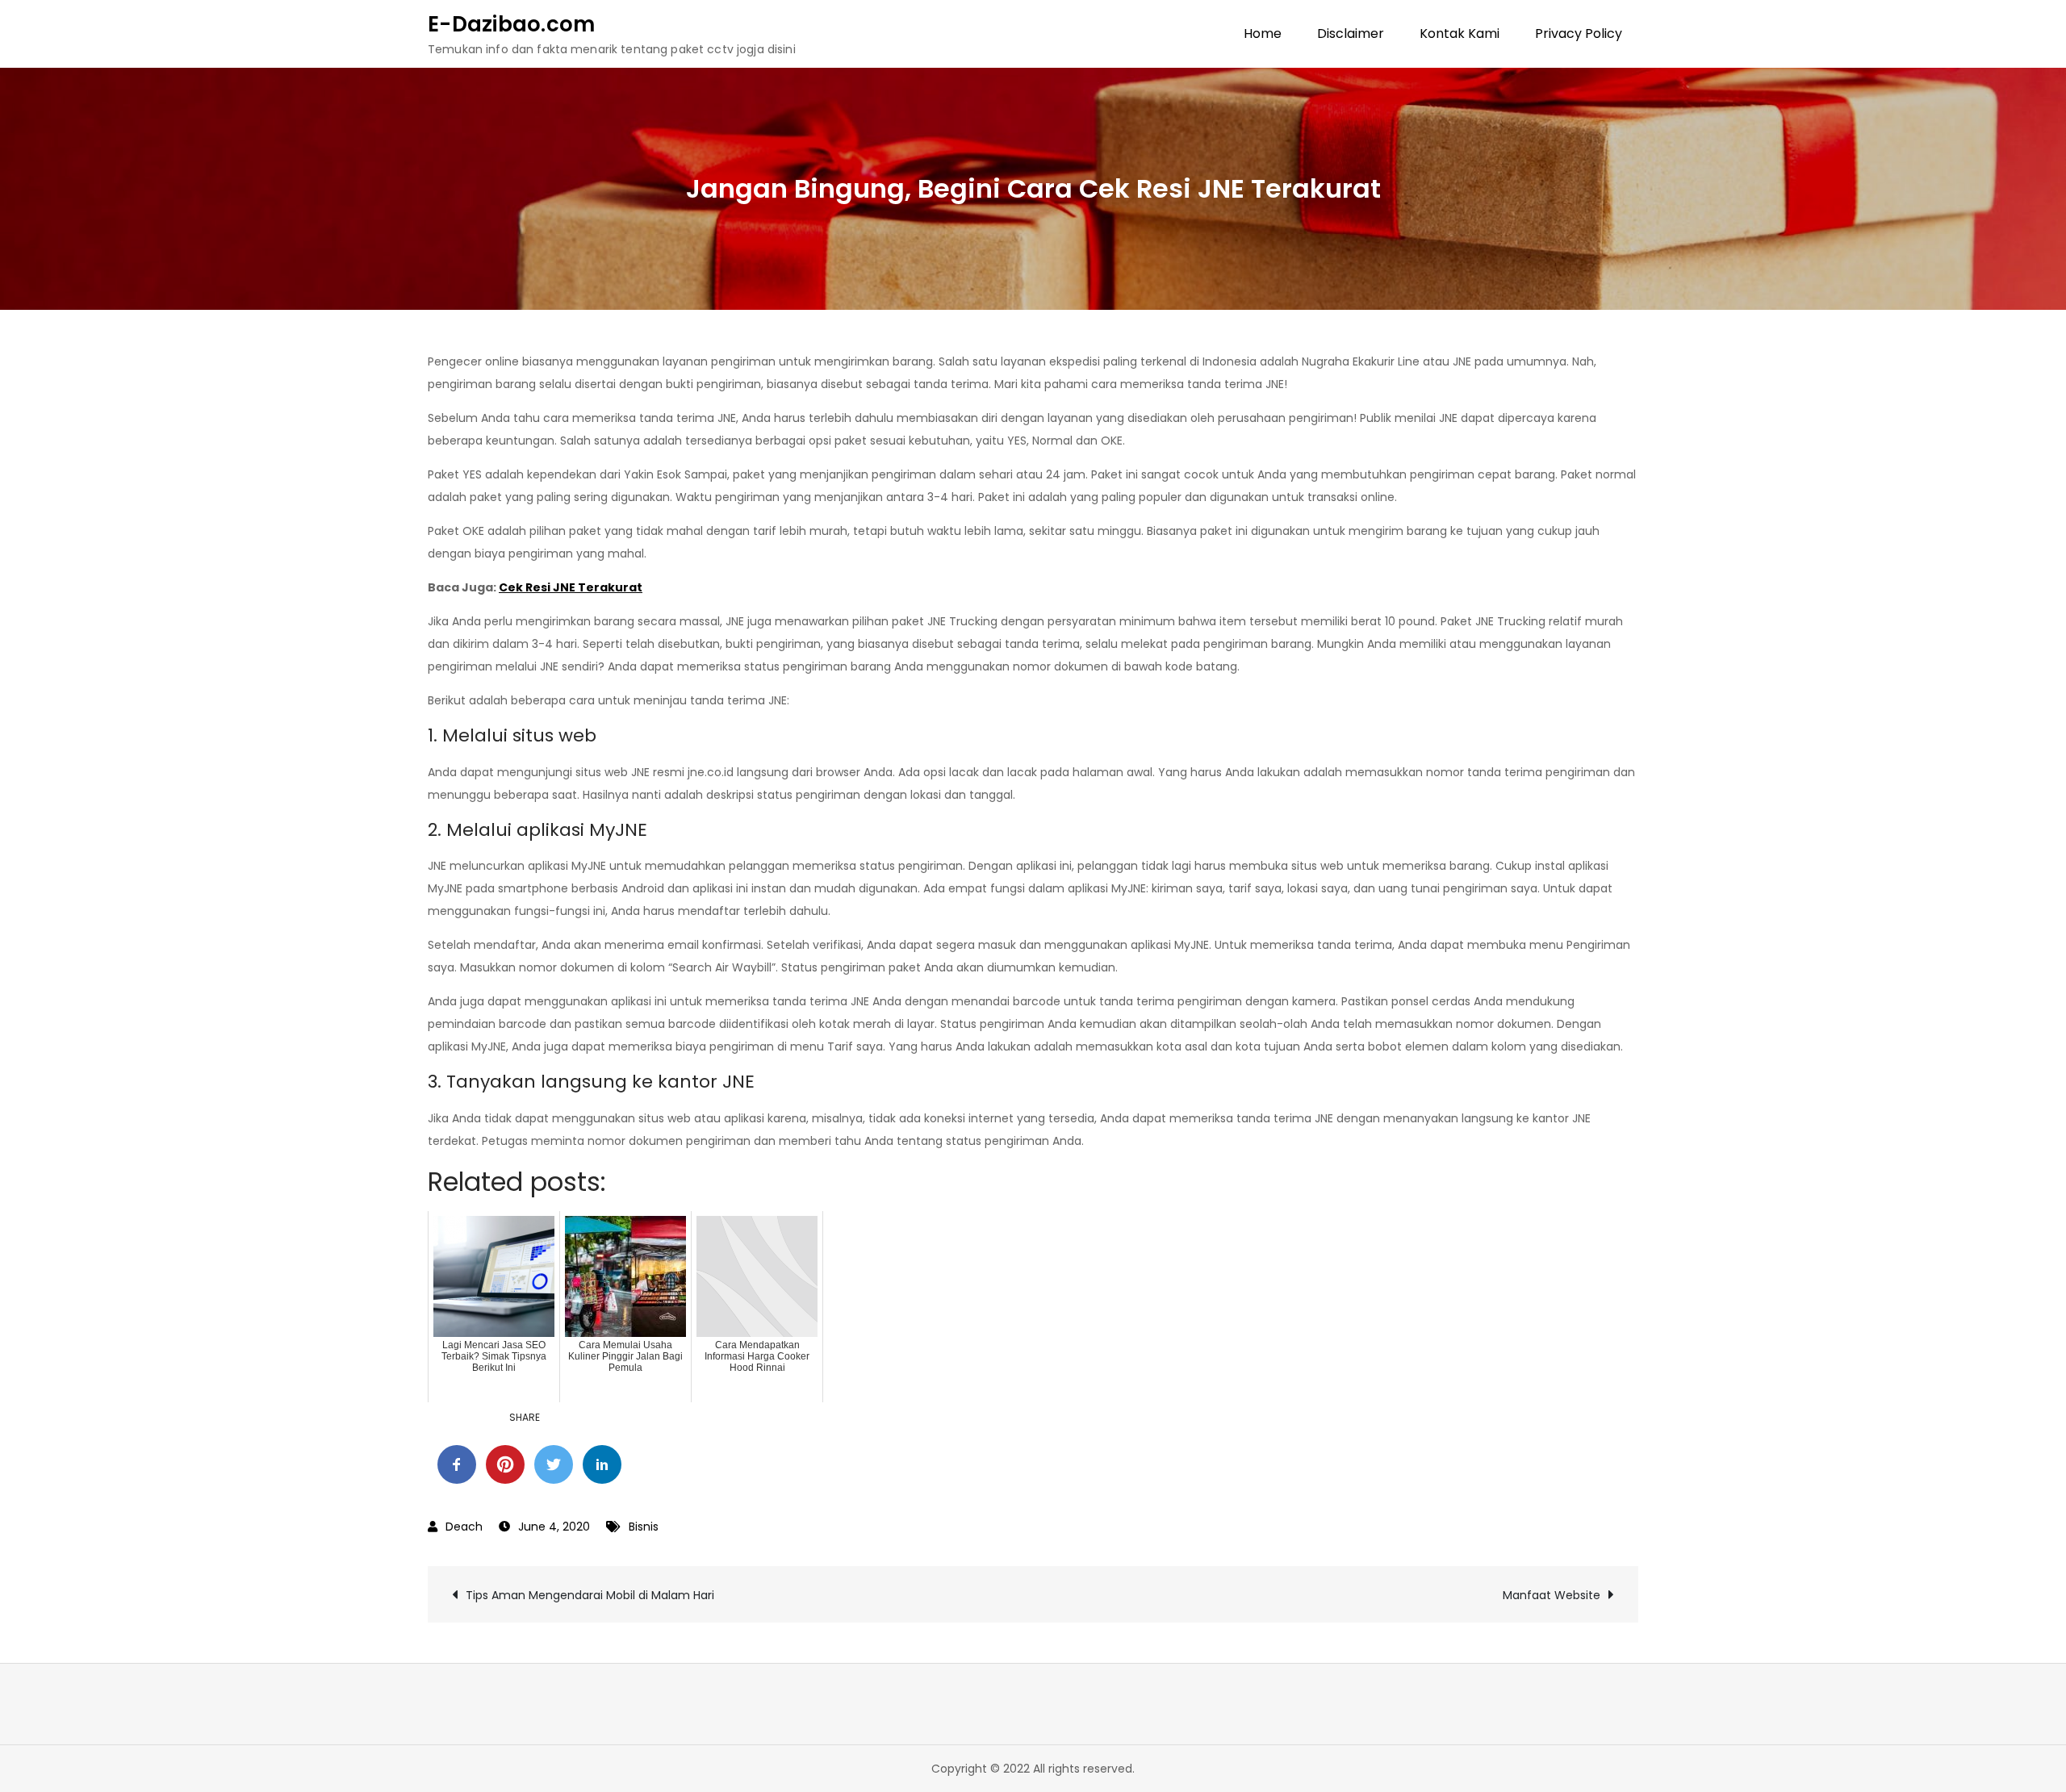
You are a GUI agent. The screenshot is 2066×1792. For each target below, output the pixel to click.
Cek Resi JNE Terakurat (571, 587)
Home (1263, 33)
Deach (464, 1527)
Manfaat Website (1552, 1595)
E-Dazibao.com (511, 24)
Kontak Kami (1460, 33)
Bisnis (644, 1527)
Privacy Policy (1579, 33)
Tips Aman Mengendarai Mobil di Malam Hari (590, 1595)
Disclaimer (1351, 33)
